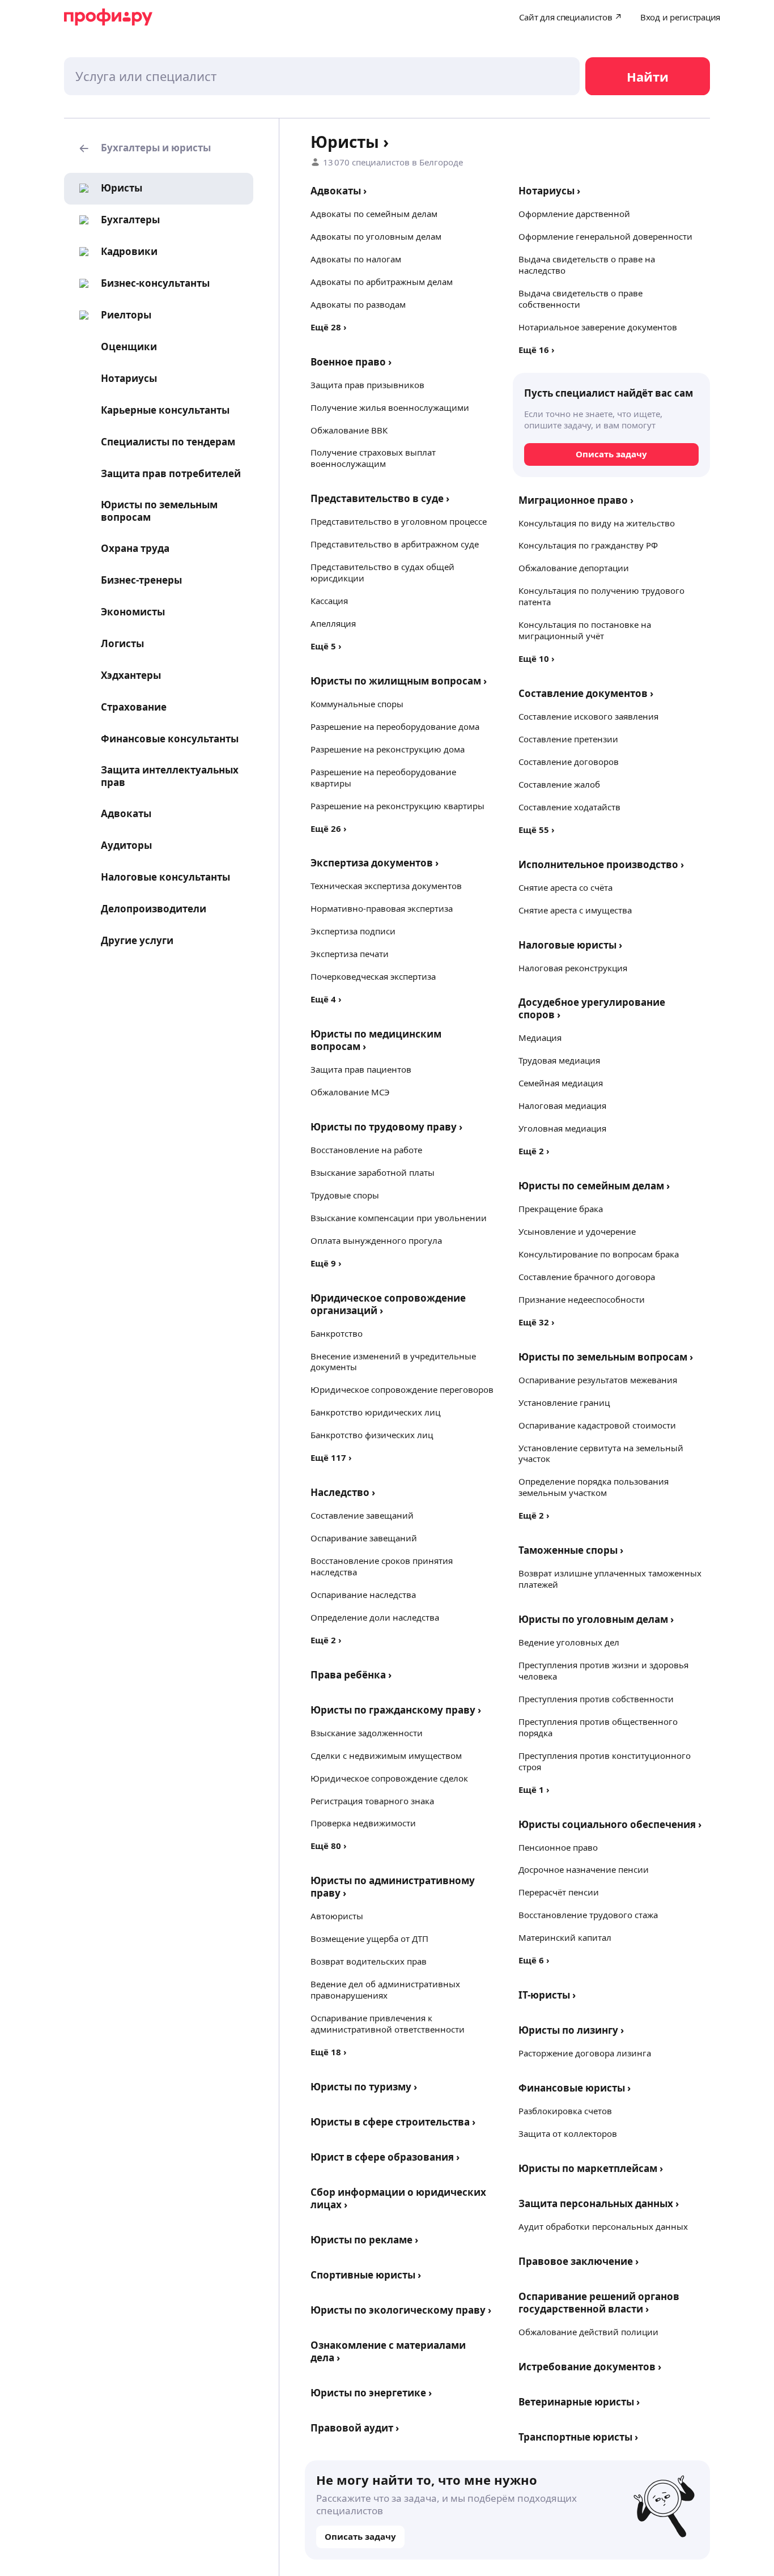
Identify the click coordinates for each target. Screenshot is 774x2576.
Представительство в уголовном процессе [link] (399, 521)
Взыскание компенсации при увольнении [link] (399, 1218)
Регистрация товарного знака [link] (372, 1801)
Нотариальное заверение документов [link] (598, 327)
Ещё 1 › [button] (534, 1789)
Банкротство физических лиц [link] (372, 1435)
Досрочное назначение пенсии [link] (584, 1869)
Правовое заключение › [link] (579, 2261)
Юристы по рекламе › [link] (364, 2240)
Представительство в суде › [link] (380, 498)
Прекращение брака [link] (561, 1209)
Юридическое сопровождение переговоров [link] (402, 1389)
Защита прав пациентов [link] (361, 1069)
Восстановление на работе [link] (366, 1150)
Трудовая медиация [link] (559, 1060)
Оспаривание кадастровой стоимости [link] (597, 1425)
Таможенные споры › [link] (571, 1550)
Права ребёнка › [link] (351, 1675)
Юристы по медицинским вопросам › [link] (376, 1040)
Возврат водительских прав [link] (369, 1961)
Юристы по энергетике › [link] (371, 2393)
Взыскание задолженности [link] (367, 1733)
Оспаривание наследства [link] (363, 1595)
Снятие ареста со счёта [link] (565, 887)
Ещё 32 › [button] (537, 1322)
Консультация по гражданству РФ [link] (588, 545)
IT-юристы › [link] (547, 1995)
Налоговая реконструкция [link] (573, 968)
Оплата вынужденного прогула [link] (376, 1240)
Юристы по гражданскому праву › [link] (396, 1710)
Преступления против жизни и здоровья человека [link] (603, 1670)
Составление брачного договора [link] (587, 1277)
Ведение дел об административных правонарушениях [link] (385, 1990)
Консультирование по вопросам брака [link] (599, 1254)
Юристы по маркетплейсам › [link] (591, 2168)
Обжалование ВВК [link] (349, 430)
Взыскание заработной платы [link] (373, 1172)
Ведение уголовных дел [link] (569, 1642)
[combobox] (322, 76)
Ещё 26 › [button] (329, 828)
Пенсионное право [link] (558, 1847)
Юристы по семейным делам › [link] (594, 1186)
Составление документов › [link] (586, 693)
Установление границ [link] (564, 1402)
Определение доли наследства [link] (375, 1617)
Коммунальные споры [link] (357, 704)
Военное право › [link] (351, 362)
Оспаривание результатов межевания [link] (598, 1380)
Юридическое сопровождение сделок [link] (389, 1778)
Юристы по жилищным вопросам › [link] (399, 681)
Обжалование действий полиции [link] (588, 2332)
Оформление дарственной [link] (574, 214)
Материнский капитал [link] (565, 1937)
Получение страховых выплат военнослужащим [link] (373, 458)
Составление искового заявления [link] (588, 716)
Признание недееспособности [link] (582, 1299)
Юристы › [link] (350, 142)
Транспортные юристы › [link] (578, 2437)
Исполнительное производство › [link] (601, 864)
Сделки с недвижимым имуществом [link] (386, 1755)
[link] (107, 188)
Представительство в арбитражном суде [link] (395, 544)
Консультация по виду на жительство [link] (597, 523)
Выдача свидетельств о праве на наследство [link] (587, 265)
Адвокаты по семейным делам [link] (374, 214)
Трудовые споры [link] (345, 1195)
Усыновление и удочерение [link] (577, 1231)
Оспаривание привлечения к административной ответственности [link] (388, 2024)
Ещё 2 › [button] (326, 1640)
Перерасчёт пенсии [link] (559, 1892)
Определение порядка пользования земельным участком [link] (594, 1487)
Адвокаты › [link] (339, 191)
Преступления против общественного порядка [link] (598, 1727)
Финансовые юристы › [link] (575, 2088)
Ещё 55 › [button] (537, 830)
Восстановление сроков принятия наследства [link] (382, 1566)
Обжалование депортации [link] (574, 568)
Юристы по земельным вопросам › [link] (606, 1357)
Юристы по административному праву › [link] (393, 1887)
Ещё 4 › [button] (326, 999)
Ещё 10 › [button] (537, 658)
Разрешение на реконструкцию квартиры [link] (397, 806)
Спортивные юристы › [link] (366, 2275)
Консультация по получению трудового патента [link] (601, 596)
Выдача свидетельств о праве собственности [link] (580, 299)
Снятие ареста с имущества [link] (575, 910)
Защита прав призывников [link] (367, 385)
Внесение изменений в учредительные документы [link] (393, 1362)
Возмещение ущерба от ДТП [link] (369, 1939)
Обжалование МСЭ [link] (350, 1092)
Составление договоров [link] (569, 762)
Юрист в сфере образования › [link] (385, 2157)
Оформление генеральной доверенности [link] (605, 236)
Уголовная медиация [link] (562, 1128)
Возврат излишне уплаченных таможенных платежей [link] (610, 1579)
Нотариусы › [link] (549, 191)
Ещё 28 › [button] (329, 327)
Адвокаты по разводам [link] (358, 304)
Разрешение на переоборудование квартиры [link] (383, 777)
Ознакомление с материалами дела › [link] (388, 2351)
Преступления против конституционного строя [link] (605, 1761)
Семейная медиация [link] (561, 1083)
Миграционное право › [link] (576, 500)
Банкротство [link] (337, 1333)
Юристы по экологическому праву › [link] (401, 2310)
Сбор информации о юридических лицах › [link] (398, 2198)
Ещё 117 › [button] (331, 1457)
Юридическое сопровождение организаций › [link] (388, 1304)
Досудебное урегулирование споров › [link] (592, 1008)
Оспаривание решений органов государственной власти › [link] (599, 2303)
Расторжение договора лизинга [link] (585, 2053)
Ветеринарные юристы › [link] (579, 2402)
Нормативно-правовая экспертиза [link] (382, 908)
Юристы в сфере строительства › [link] (393, 2122)
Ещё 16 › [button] (537, 350)
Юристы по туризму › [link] (364, 2087)
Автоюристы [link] (337, 1916)
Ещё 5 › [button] (326, 646)
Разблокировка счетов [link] (565, 2111)
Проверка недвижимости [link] (363, 1823)
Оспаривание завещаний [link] (364, 1538)
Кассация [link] (329, 601)
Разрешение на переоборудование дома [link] (395, 726)
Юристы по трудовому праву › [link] (386, 1127)
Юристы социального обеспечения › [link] (610, 1824)
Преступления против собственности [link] (596, 1699)
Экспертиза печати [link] (350, 954)
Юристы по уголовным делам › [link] (596, 1619)
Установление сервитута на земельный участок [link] (601, 1453)
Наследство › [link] (343, 1492)
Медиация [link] (540, 1038)
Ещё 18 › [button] (329, 2052)
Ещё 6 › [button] (534, 1960)
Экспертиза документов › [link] (375, 863)
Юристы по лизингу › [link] (571, 2030)
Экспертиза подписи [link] (353, 931)
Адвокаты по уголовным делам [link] (376, 236)
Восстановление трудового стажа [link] (588, 1915)
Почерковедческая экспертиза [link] (373, 976)
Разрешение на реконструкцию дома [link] (388, 749)
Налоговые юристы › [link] (570, 945)
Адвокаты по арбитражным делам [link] (382, 282)
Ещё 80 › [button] (329, 1846)
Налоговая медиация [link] (562, 1106)
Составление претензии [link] (568, 739)
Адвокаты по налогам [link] (356, 259)
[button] (159, 148)
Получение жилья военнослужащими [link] (390, 407)
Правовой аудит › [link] (355, 2428)
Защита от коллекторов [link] (568, 2133)
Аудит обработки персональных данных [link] (603, 2226)
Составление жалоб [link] (559, 784)
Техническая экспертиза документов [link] (386, 886)
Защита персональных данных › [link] (599, 2203)
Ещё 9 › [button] (326, 1263)
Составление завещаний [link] (362, 1515)
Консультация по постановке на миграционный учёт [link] (585, 630)
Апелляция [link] (333, 623)
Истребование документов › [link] (590, 2367)
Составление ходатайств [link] (569, 807)
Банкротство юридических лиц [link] (375, 1412)
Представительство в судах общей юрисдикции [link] (382, 572)
